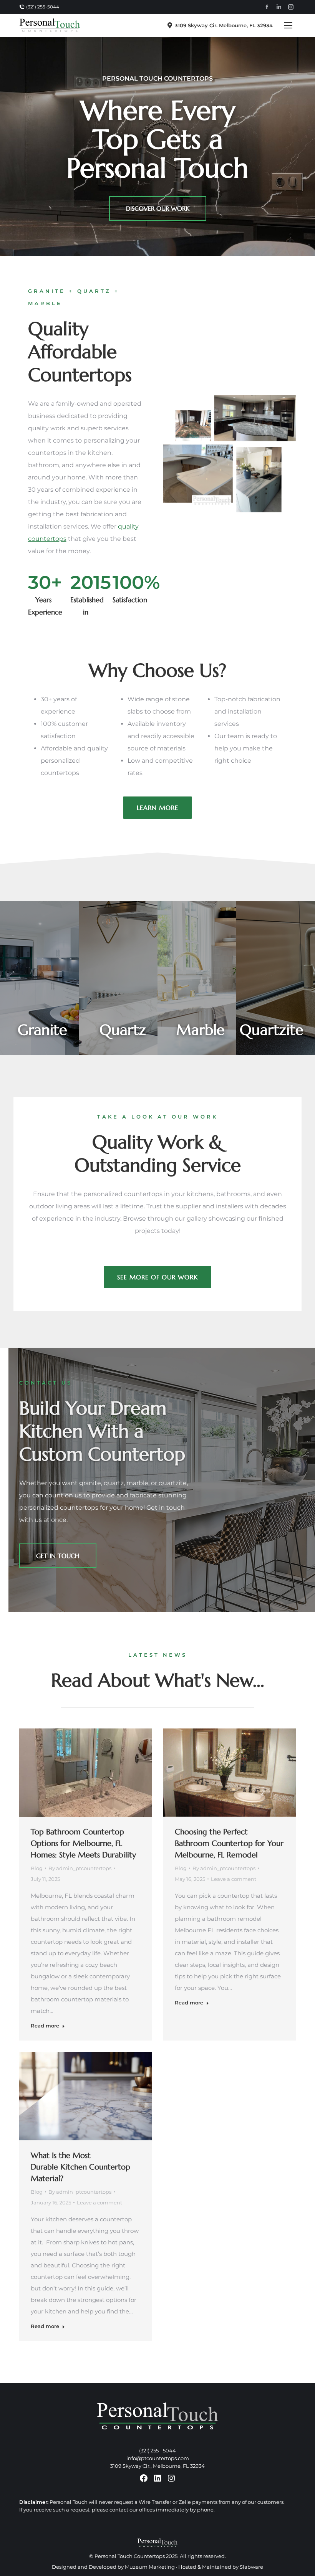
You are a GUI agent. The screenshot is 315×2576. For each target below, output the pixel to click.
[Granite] (39, 978)
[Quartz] (118, 978)
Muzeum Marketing (150, 2567)
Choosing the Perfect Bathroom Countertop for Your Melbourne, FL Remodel (229, 1843)
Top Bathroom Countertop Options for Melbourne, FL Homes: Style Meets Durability (83, 1843)
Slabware (251, 2567)
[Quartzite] (276, 978)
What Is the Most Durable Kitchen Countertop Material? (80, 2167)
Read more (45, 2026)
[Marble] (197, 978)
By (80, 1868)
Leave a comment (234, 1879)
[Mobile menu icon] (288, 25)
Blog (37, 1868)
